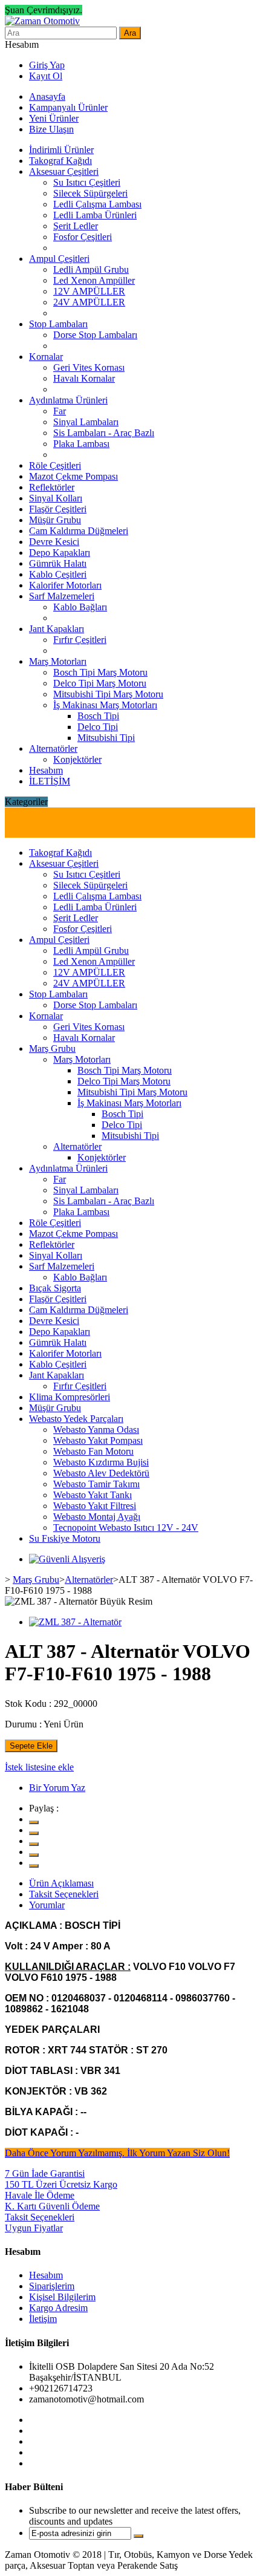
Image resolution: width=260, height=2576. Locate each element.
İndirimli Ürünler (61, 150)
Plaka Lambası (81, 444)
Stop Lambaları (58, 324)
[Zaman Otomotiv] (42, 21)
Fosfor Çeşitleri (83, 237)
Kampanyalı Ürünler (68, 107)
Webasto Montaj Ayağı (97, 1517)
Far (60, 411)
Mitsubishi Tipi (106, 738)
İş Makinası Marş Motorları (105, 705)
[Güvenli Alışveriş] (67, 1559)
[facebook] (34, 1833)
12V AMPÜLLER (89, 291)
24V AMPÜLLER (89, 302)
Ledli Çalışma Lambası (97, 204)
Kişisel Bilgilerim (62, 2297)
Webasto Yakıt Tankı (93, 1495)
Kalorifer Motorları (65, 585)
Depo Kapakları (60, 553)
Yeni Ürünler (54, 118)
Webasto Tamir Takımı (96, 1484)
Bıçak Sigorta (55, 1288)
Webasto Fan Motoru (93, 1451)
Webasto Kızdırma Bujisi (101, 1462)
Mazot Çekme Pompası (73, 476)
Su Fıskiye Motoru (65, 1538)
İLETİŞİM (50, 781)
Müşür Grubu (55, 520)
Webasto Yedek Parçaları (76, 1419)
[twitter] (34, 1822)
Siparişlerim (52, 2286)
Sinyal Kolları (56, 498)
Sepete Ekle (31, 1746)
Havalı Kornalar (84, 378)
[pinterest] (34, 1855)
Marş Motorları (58, 661)
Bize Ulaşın (51, 129)
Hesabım (46, 770)
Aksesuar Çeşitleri (64, 171)
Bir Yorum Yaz (57, 1788)
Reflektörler (52, 487)
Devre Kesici (54, 542)
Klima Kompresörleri (70, 1397)
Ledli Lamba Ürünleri (95, 215)
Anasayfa (47, 96)
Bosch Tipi (98, 716)
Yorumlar (47, 1905)
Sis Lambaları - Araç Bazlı (104, 433)
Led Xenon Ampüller (94, 280)
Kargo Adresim (58, 2308)
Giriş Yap (47, 65)
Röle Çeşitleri (55, 465)
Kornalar (46, 357)
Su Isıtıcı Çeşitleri (87, 182)
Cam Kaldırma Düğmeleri (79, 531)
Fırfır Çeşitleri (80, 640)
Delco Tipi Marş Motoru (100, 683)
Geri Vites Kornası (89, 367)
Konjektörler (77, 759)
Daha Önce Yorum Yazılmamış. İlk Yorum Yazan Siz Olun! (117, 2153)
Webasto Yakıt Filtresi (95, 1506)
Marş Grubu (52, 1048)
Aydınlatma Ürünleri (68, 400)
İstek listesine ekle (39, 1767)
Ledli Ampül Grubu (91, 269)
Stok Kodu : (28, 1704)
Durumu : (23, 1724)
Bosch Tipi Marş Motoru (100, 672)
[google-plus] (34, 1844)
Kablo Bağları (80, 607)
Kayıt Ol (46, 76)
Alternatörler (53, 748)
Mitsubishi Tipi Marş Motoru (108, 694)
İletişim (43, 2319)
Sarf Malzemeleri (62, 596)
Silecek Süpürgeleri (90, 193)
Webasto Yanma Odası (96, 1430)
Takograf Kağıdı (60, 161)
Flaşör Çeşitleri (58, 509)
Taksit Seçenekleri (64, 1894)
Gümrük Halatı (58, 563)
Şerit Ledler (76, 226)
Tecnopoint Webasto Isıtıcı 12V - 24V (126, 1528)
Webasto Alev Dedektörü (101, 1473)
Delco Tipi (98, 727)
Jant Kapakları (57, 629)
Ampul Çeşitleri (59, 259)
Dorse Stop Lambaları (95, 335)
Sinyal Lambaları (86, 422)
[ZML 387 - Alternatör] (75, 1622)
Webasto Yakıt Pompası (98, 1440)
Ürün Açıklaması (61, 1883)
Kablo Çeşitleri (58, 574)
